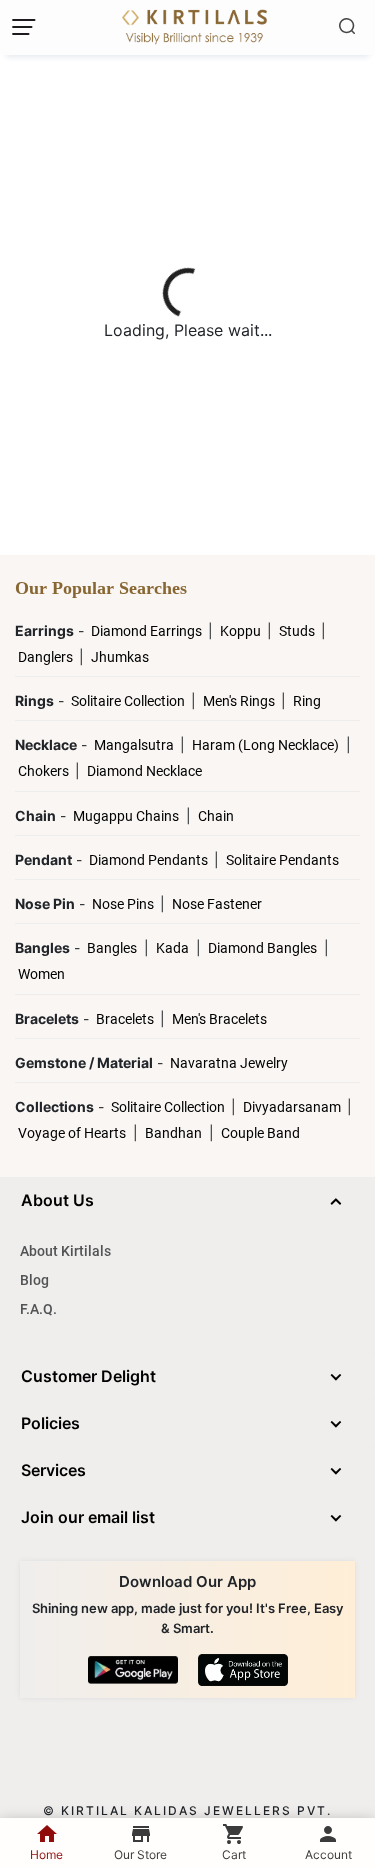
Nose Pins (124, 904)
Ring (307, 701)
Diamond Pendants (150, 860)
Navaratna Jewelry (229, 1063)
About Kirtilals (65, 1251)
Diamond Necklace (144, 771)
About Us (57, 1200)
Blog (34, 1280)
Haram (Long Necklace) (265, 745)
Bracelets (126, 1019)
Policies (50, 1423)
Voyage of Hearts (72, 1133)
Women (41, 974)
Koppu (242, 631)
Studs (298, 631)
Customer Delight (88, 1376)
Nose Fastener (217, 904)
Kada (172, 948)
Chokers (45, 771)
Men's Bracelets (219, 1019)
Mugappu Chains (126, 816)
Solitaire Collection (129, 701)
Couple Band (260, 1133)
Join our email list (88, 1517)
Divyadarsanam (293, 1107)
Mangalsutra (135, 745)
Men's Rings (240, 701)
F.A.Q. (38, 1309)
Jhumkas (120, 657)
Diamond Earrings (148, 631)
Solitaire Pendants (282, 860)
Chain (216, 816)
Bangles (112, 948)
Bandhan (173, 1133)
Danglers (47, 657)
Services (53, 1470)
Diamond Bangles (262, 948)
